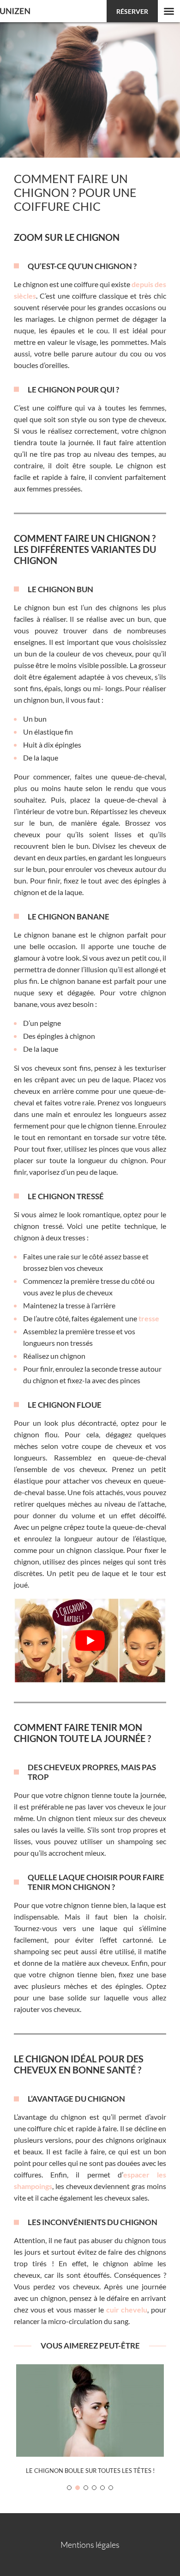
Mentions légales (90, 2545)
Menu (169, 11)
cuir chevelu (127, 2309)
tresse (149, 1318)
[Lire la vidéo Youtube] (90, 1641)
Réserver (132, 11)
